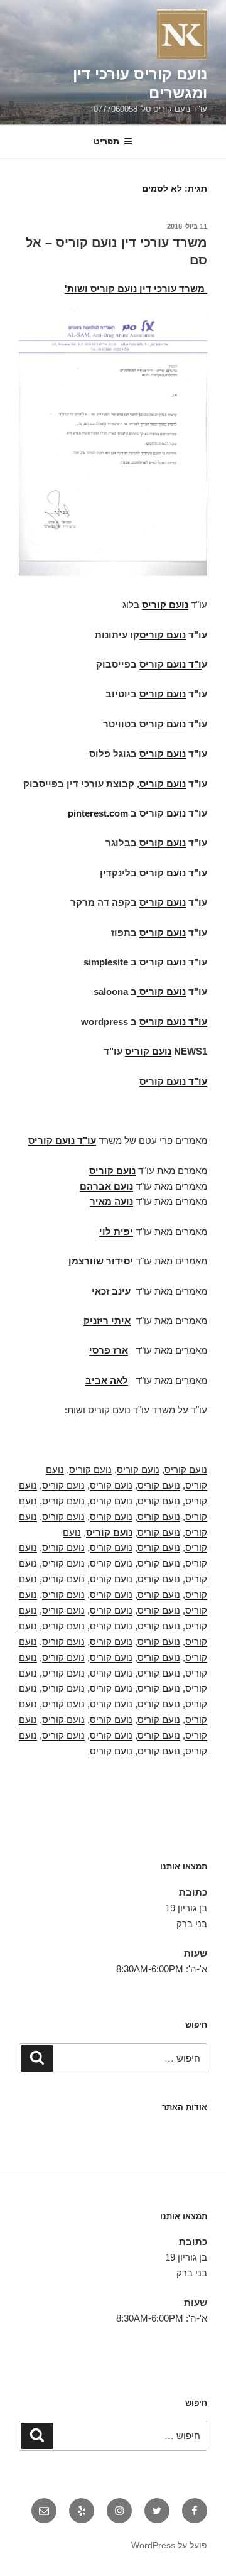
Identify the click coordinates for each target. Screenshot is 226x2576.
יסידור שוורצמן (101, 1261)
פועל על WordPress (169, 2545)
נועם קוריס (186, 1470)
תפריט (106, 141)
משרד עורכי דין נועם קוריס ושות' (135, 289)
